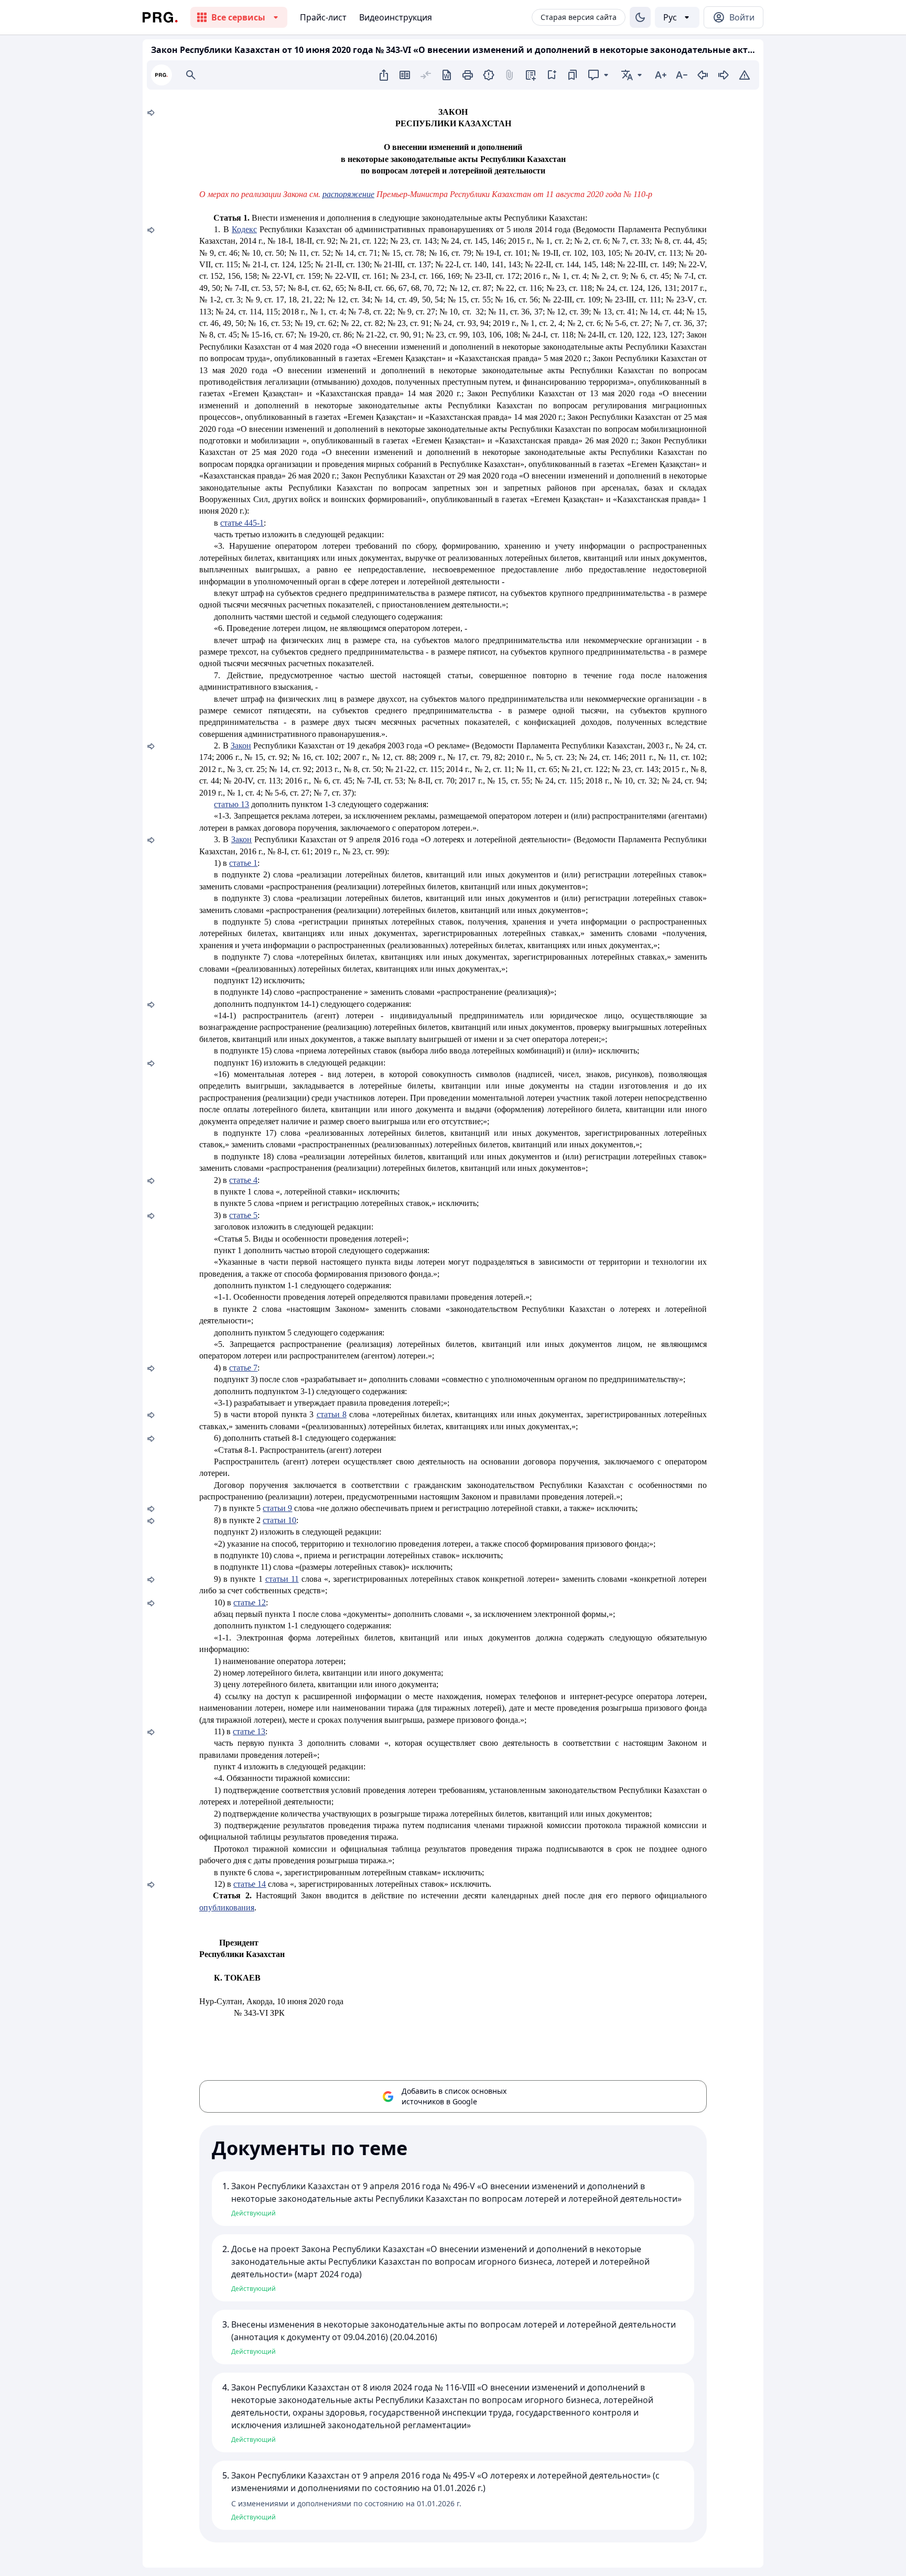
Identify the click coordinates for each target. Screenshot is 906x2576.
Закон (241, 746)
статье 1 (243, 863)
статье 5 (243, 1215)
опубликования (227, 1907)
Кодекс (244, 229)
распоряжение (348, 194)
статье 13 (249, 1731)
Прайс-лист (323, 17)
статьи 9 (277, 1508)
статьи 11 (282, 1579)
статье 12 (250, 1602)
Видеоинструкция (396, 17)
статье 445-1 (242, 523)
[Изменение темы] (640, 17)
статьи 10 (279, 1520)
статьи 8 (332, 1414)
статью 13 (231, 804)
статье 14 (250, 1884)
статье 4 (243, 1180)
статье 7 (243, 1368)
